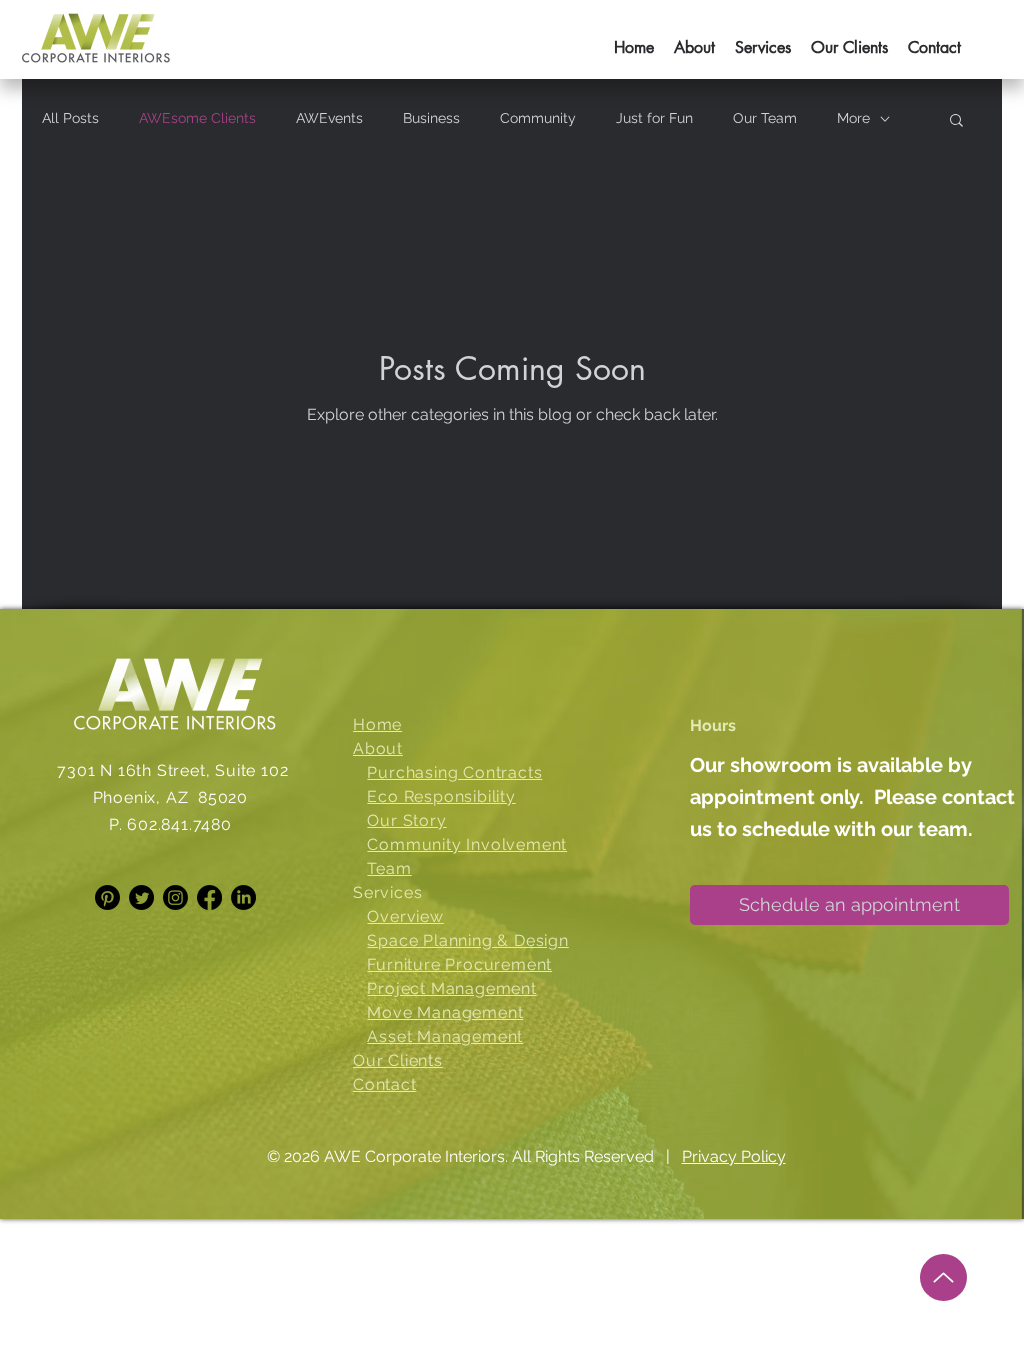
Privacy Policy (734, 1156)
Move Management (445, 1012)
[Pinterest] (107, 897)
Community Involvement (467, 844)
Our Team (765, 118)
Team (389, 868)
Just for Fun (654, 118)
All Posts (70, 118)
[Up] (943, 1277)
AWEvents (329, 118)
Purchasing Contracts (454, 772)
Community (538, 118)
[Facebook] (209, 897)
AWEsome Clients (197, 118)
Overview (405, 916)
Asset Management (445, 1036)
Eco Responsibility (441, 796)
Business (431, 118)
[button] (763, 39)
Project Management (451, 988)
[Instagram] (175, 897)
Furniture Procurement (459, 964)
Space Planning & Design (467, 940)
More (853, 118)
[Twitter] (141, 897)
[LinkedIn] (243, 897)
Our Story (406, 820)
